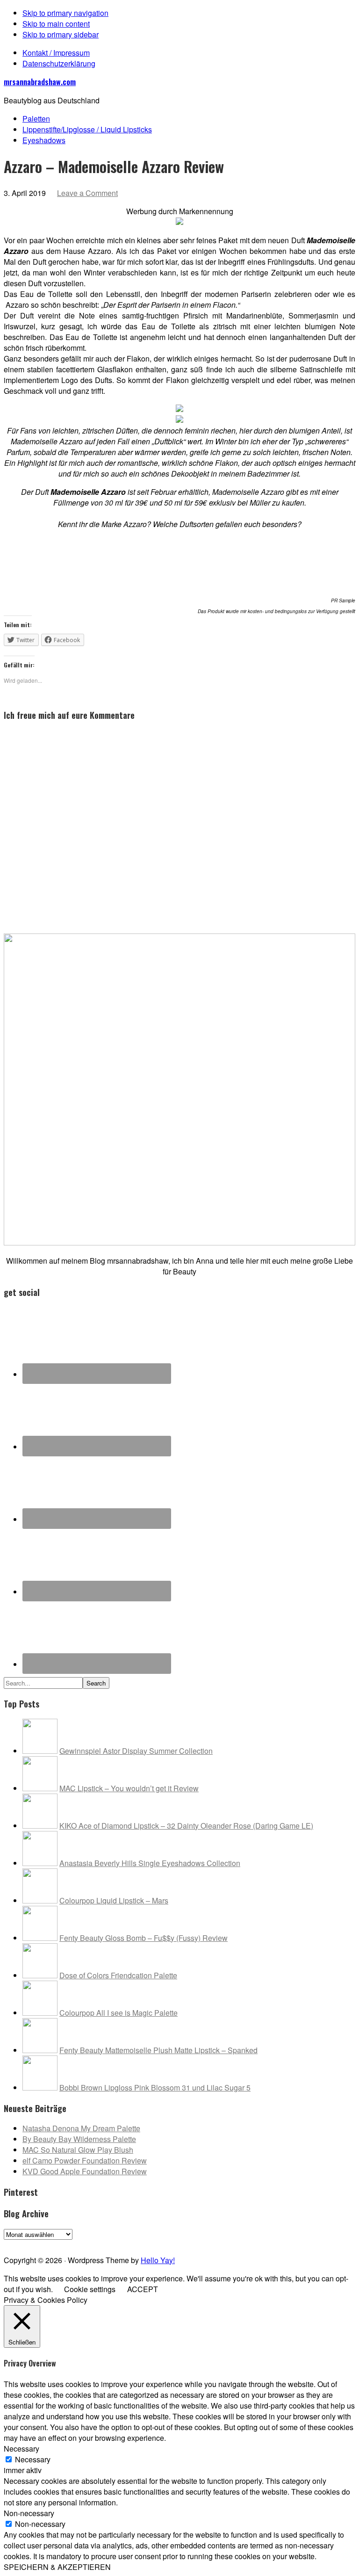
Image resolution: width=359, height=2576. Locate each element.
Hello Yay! (158, 2260)
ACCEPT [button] (143, 2289)
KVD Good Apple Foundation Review (85, 2171)
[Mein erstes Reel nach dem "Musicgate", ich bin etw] (162, 2243)
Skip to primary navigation (65, 13)
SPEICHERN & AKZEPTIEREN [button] (57, 2567)
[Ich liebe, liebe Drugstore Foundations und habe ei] (21, 2243)
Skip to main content (56, 24)
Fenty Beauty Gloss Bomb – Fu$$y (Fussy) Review (144, 1938)
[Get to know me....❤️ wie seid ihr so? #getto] (197, 2243)
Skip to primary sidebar (61, 34)
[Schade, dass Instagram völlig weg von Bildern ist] (303, 2243)
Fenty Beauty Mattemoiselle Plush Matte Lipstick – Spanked (158, 2050)
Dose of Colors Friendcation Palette (118, 1975)
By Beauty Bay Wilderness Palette (79, 2139)
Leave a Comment (87, 193)
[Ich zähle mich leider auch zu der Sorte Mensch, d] (127, 2243)
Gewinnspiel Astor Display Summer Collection (136, 1751)
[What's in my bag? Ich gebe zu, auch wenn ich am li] (232, 2243)
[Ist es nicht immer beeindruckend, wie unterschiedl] (56, 2243)
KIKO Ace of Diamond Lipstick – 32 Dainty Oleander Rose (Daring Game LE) (186, 1826)
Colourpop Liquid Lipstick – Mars (114, 1900)
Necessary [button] (22, 2449)
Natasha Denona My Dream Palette (81, 2128)
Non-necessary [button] (29, 2513)
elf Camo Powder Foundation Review (85, 2160)
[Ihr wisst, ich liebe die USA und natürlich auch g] (91, 2243)
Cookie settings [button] (90, 2289)
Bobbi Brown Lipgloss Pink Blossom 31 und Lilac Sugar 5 (155, 2088)
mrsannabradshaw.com (40, 82)
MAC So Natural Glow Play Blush (78, 2150)
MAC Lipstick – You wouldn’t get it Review (129, 1788)
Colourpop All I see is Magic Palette (118, 2013)
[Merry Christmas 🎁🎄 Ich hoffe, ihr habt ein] (338, 2243)
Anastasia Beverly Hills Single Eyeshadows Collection (150, 1863)
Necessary (33, 2459)
